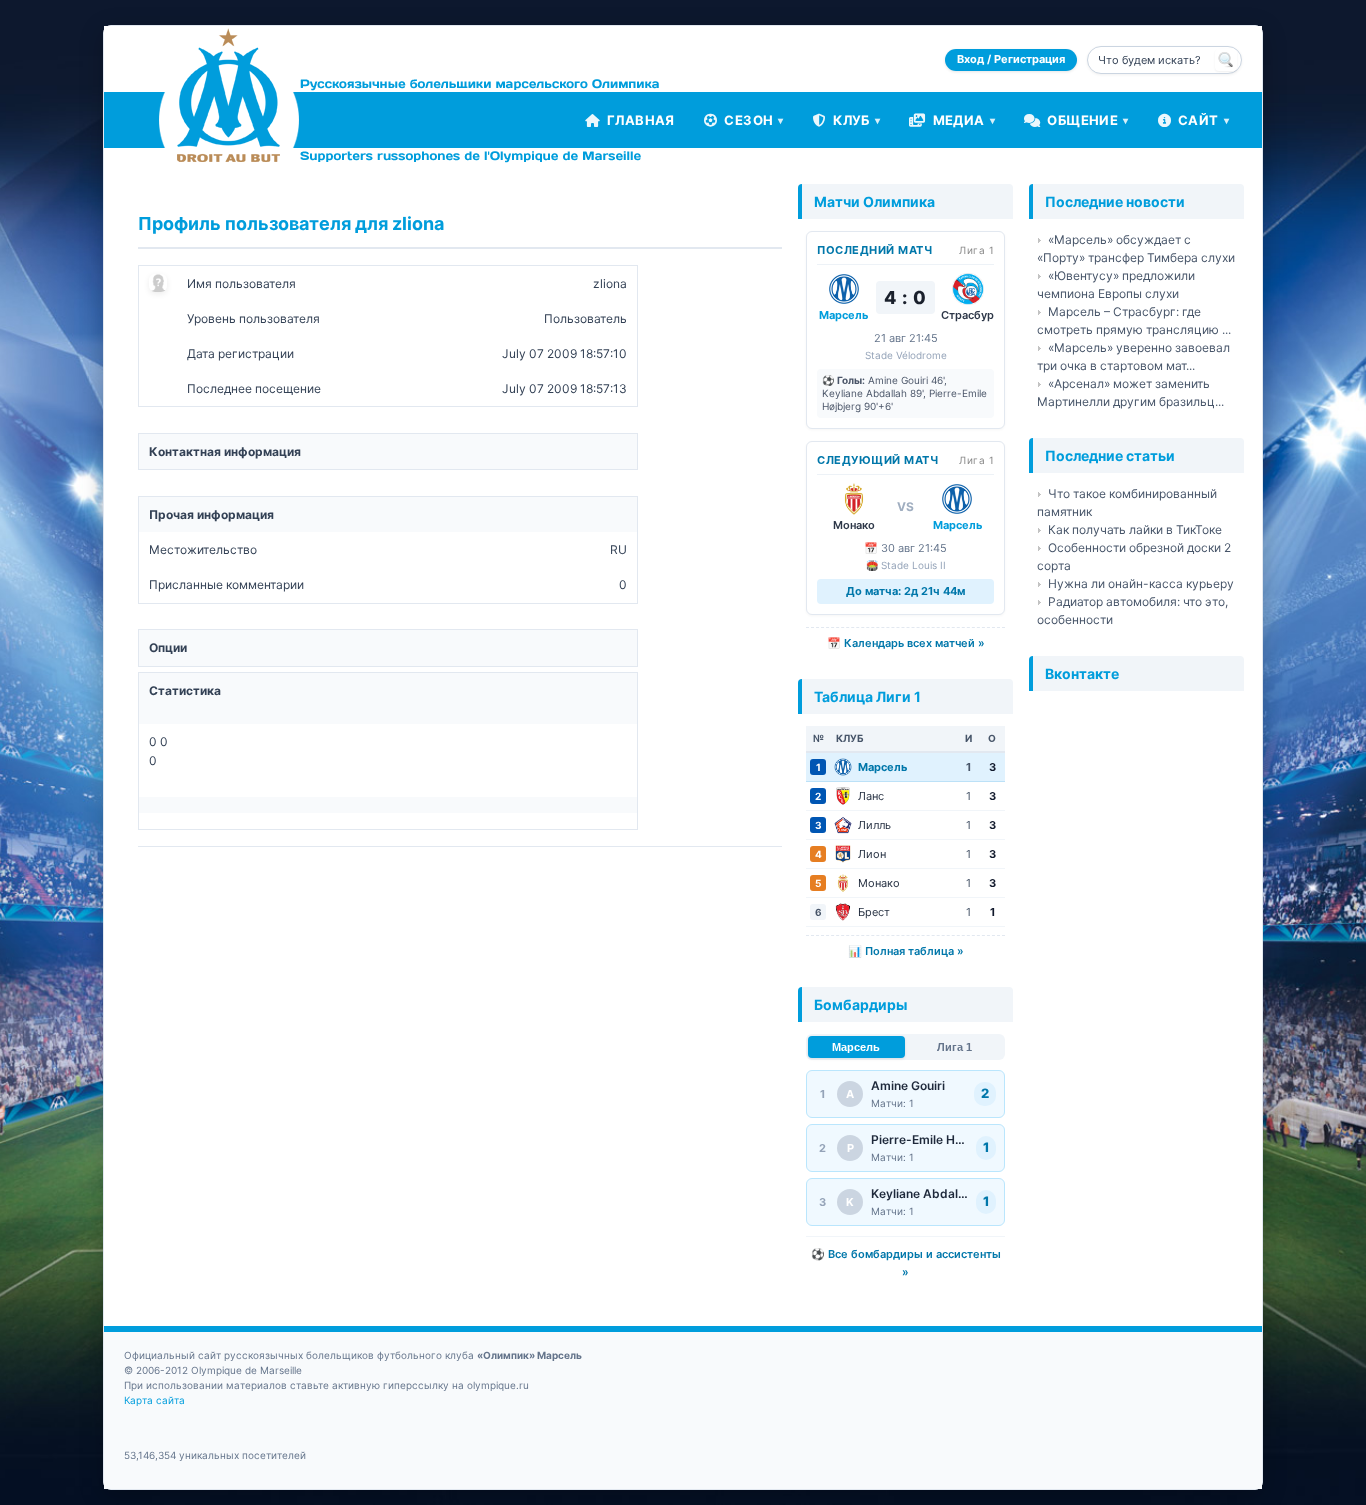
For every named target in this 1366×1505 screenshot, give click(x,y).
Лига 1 (954, 1047)
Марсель (856, 1047)
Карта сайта (154, 1400)
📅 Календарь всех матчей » (906, 643)
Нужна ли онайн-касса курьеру (1141, 583)
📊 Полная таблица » (906, 951)
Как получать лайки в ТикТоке (1135, 529)
